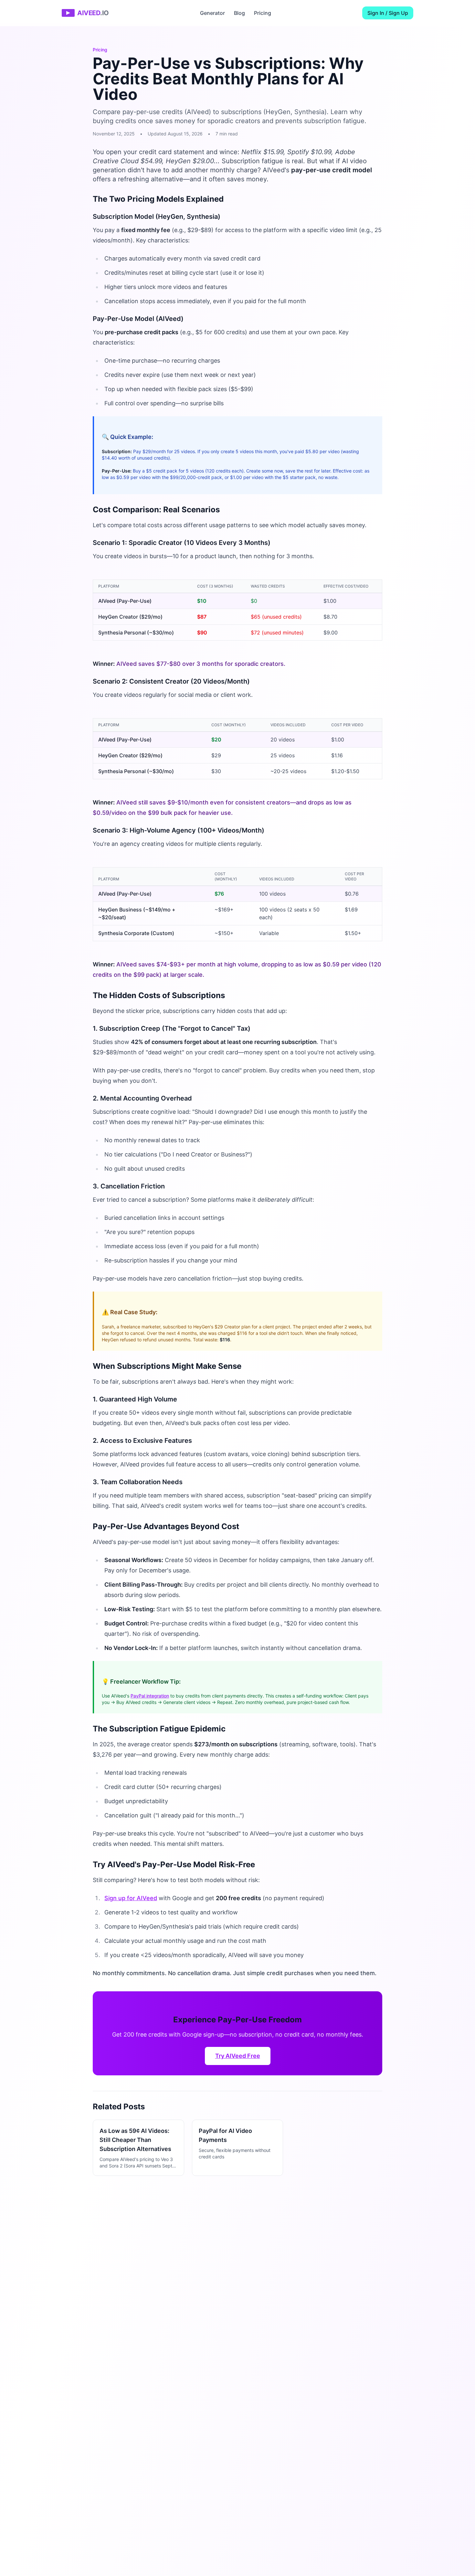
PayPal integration (150, 1696)
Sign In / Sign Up (388, 13)
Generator (212, 13)
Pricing (263, 13)
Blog (239, 13)
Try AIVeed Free (238, 2056)
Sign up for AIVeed (131, 1898)
